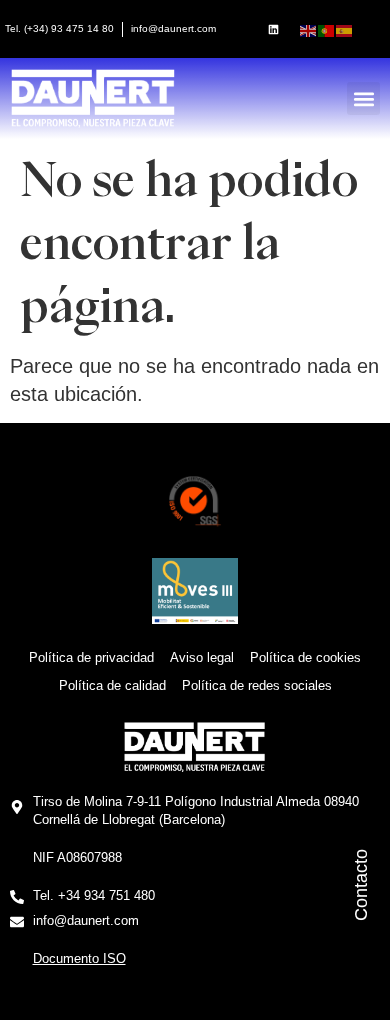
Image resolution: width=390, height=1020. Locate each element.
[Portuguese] (327, 29)
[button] (363, 98)
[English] (309, 29)
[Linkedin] (273, 29)
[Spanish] (345, 29)
